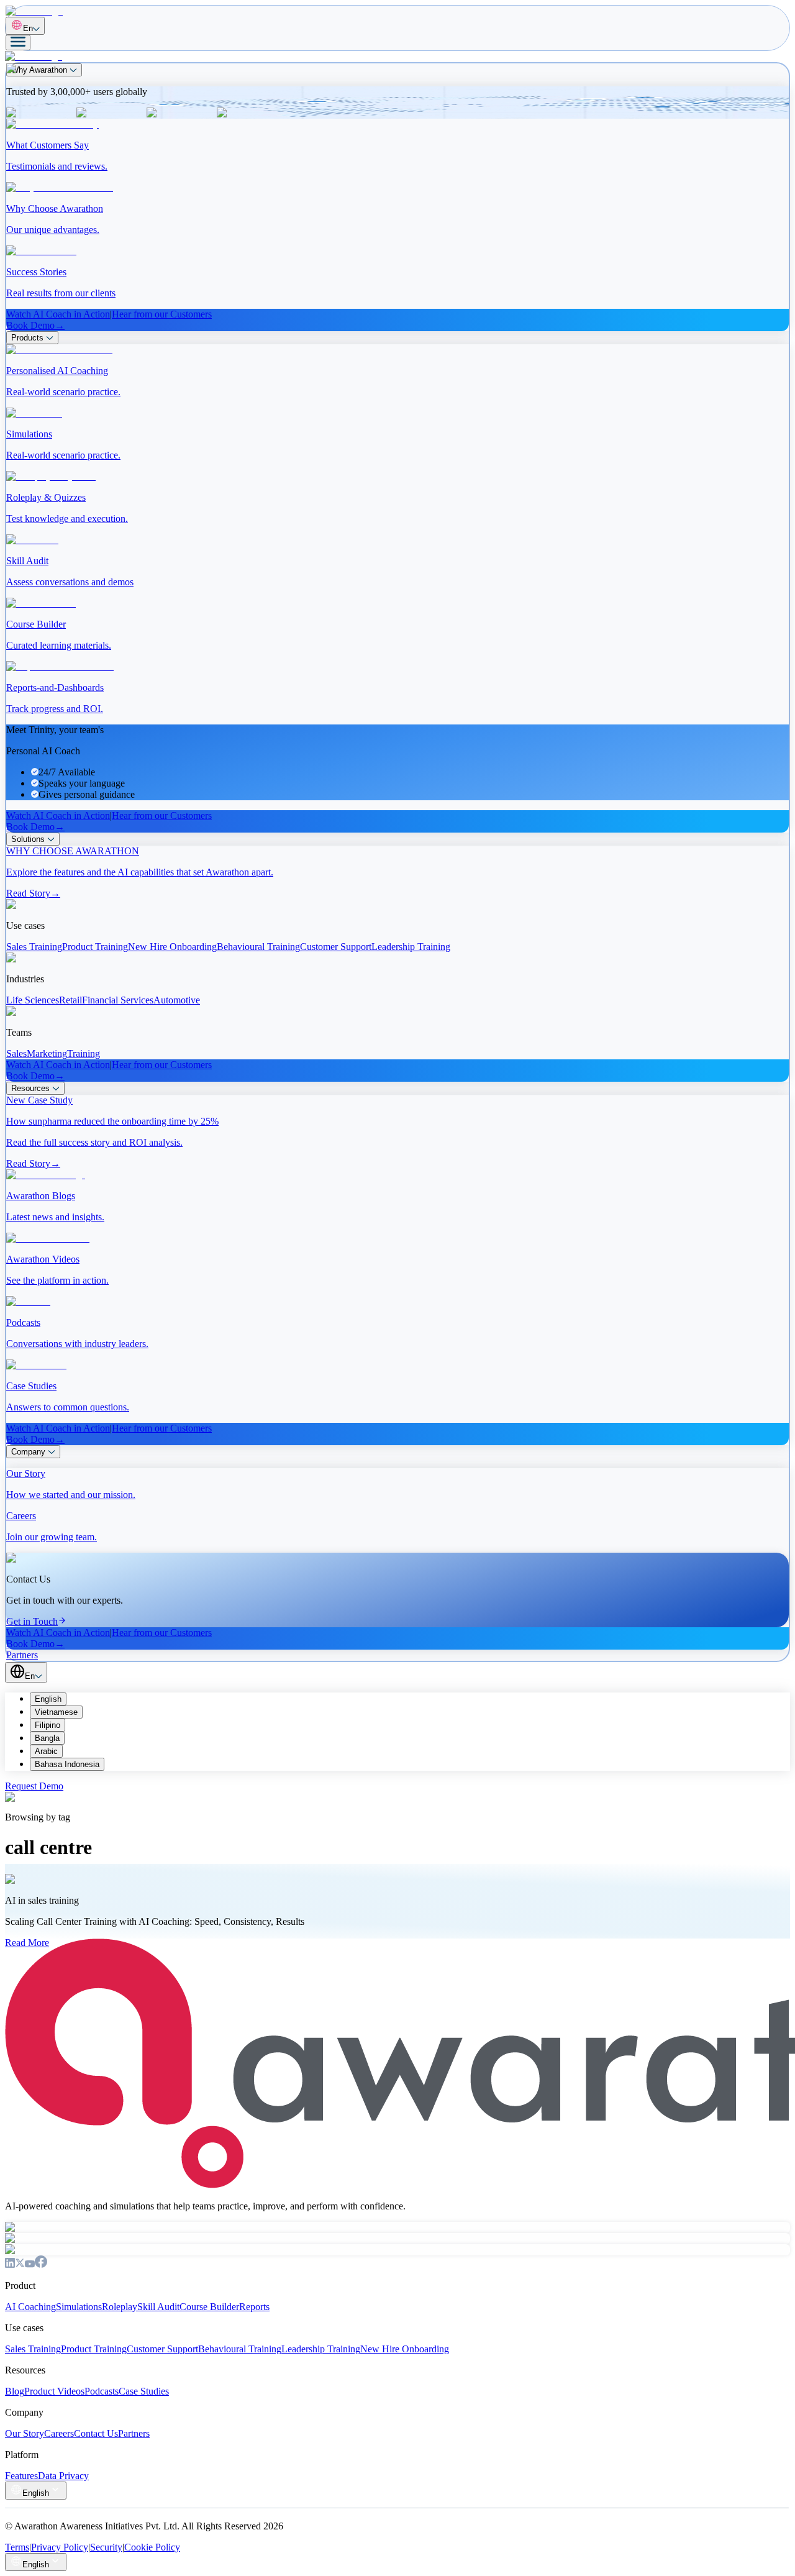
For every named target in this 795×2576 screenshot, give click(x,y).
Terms (17, 2547)
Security (106, 2547)
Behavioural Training (240, 2349)
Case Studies (144, 2391)
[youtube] (30, 2264)
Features (21, 2476)
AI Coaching (30, 2307)
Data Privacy (63, 2476)
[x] (20, 2264)
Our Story (25, 2433)
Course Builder (209, 2307)
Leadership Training (321, 2349)
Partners (134, 2433)
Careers (59, 2433)
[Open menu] (18, 43)
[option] (410, 1699)
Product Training (94, 2349)
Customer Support (162, 2349)
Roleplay (120, 2307)
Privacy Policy (60, 2547)
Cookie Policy (152, 2547)
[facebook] (41, 2264)
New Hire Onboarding (405, 2349)
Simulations (79, 2307)
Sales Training (33, 2349)
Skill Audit (158, 2307)
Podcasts (102, 2391)
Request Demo (34, 1786)
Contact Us (96, 2433)
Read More (27, 1943)
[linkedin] (10, 2264)
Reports (254, 2307)
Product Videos (54, 2391)
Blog (15, 2391)
